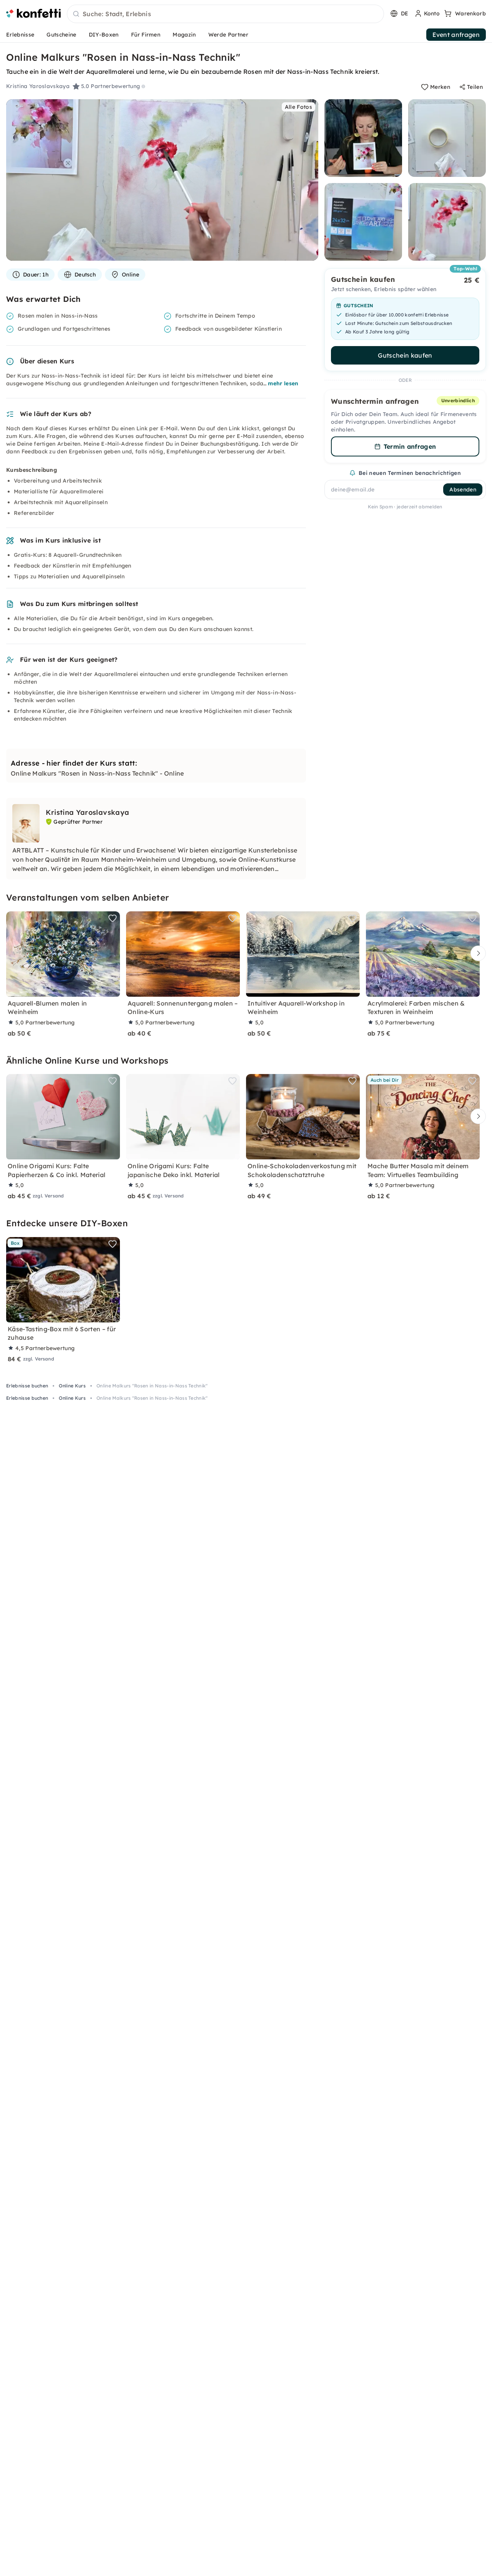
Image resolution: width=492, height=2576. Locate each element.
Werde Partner (228, 35)
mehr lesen (283, 383)
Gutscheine (61, 35)
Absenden (463, 490)
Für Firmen (146, 35)
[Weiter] (476, 953)
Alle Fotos (298, 107)
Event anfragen (456, 35)
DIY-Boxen (104, 35)
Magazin (184, 35)
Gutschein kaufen (405, 355)
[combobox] (225, 14)
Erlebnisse (20, 35)
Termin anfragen (410, 446)
